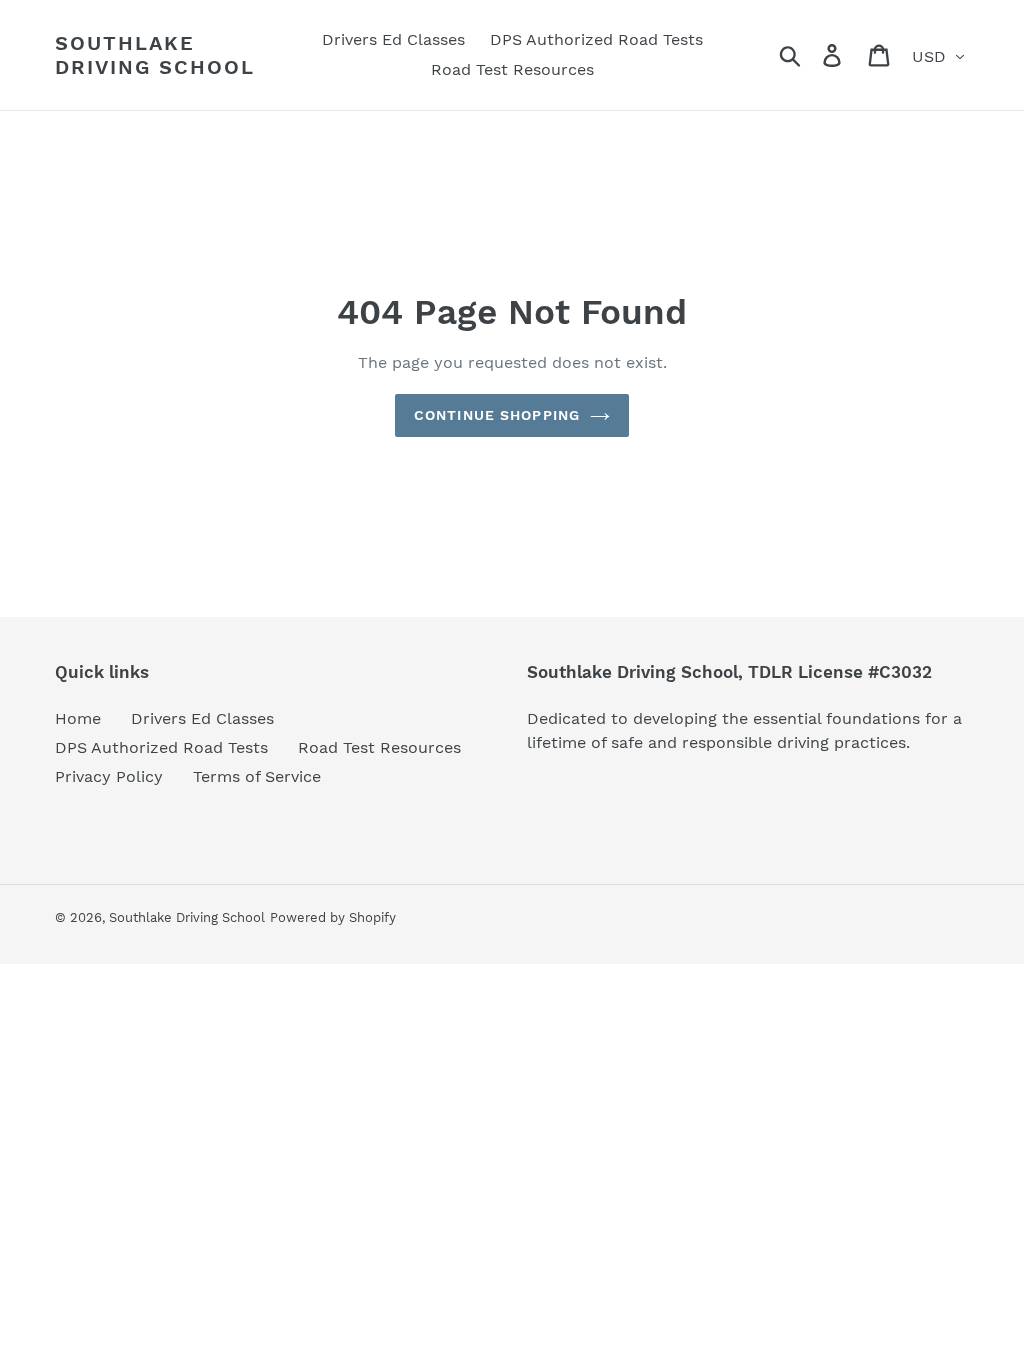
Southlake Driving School (155, 55)
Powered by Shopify (333, 917)
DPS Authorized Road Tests (161, 747)
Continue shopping (497, 415)
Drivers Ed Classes (202, 718)
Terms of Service (257, 776)
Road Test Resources (379, 747)
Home (78, 718)
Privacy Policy (109, 776)
